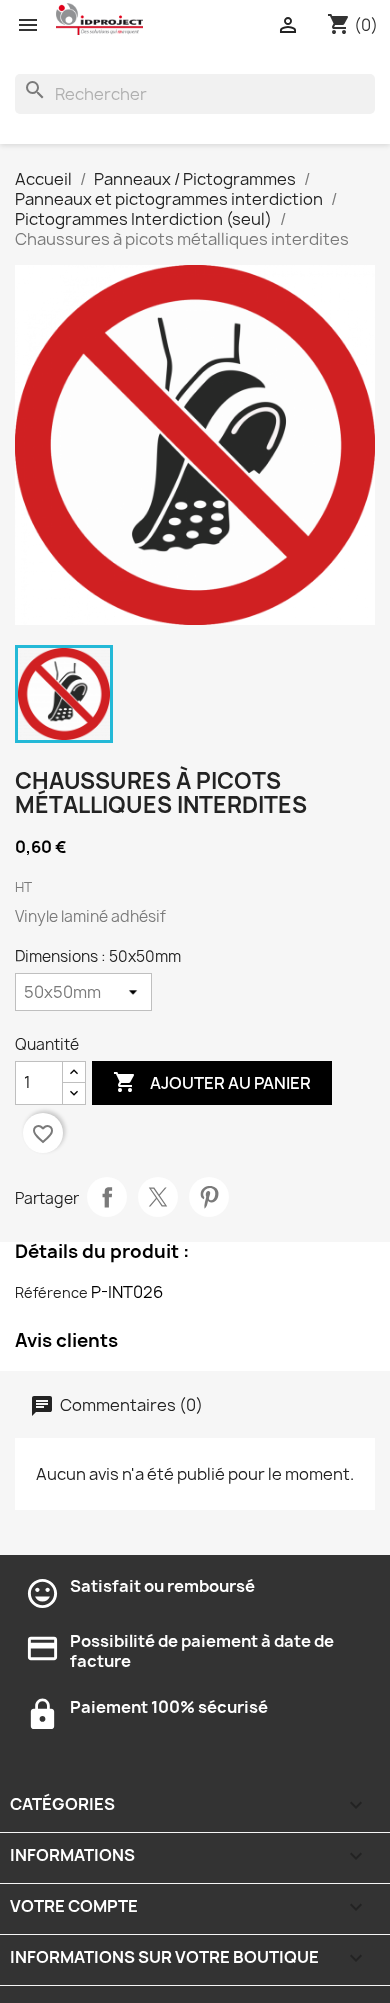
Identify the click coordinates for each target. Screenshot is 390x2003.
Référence (51, 1292)
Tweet (158, 1197)
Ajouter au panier (212, 1082)
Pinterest (209, 1197)
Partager (107, 1197)
